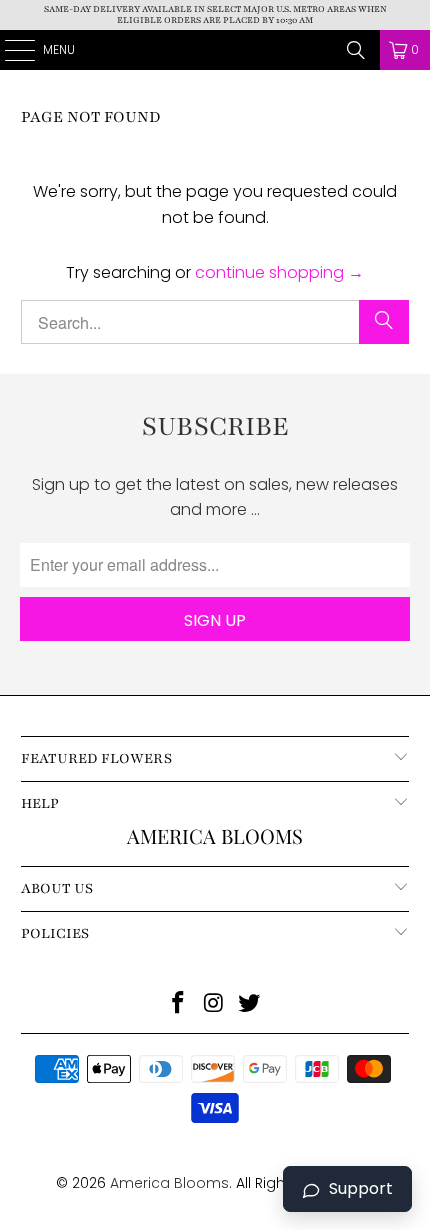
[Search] (356, 50)
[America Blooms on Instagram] (214, 1004)
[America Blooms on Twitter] (250, 1004)
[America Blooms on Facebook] (178, 1004)
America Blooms (215, 50)
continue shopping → (279, 272)
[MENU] (9, 50)
